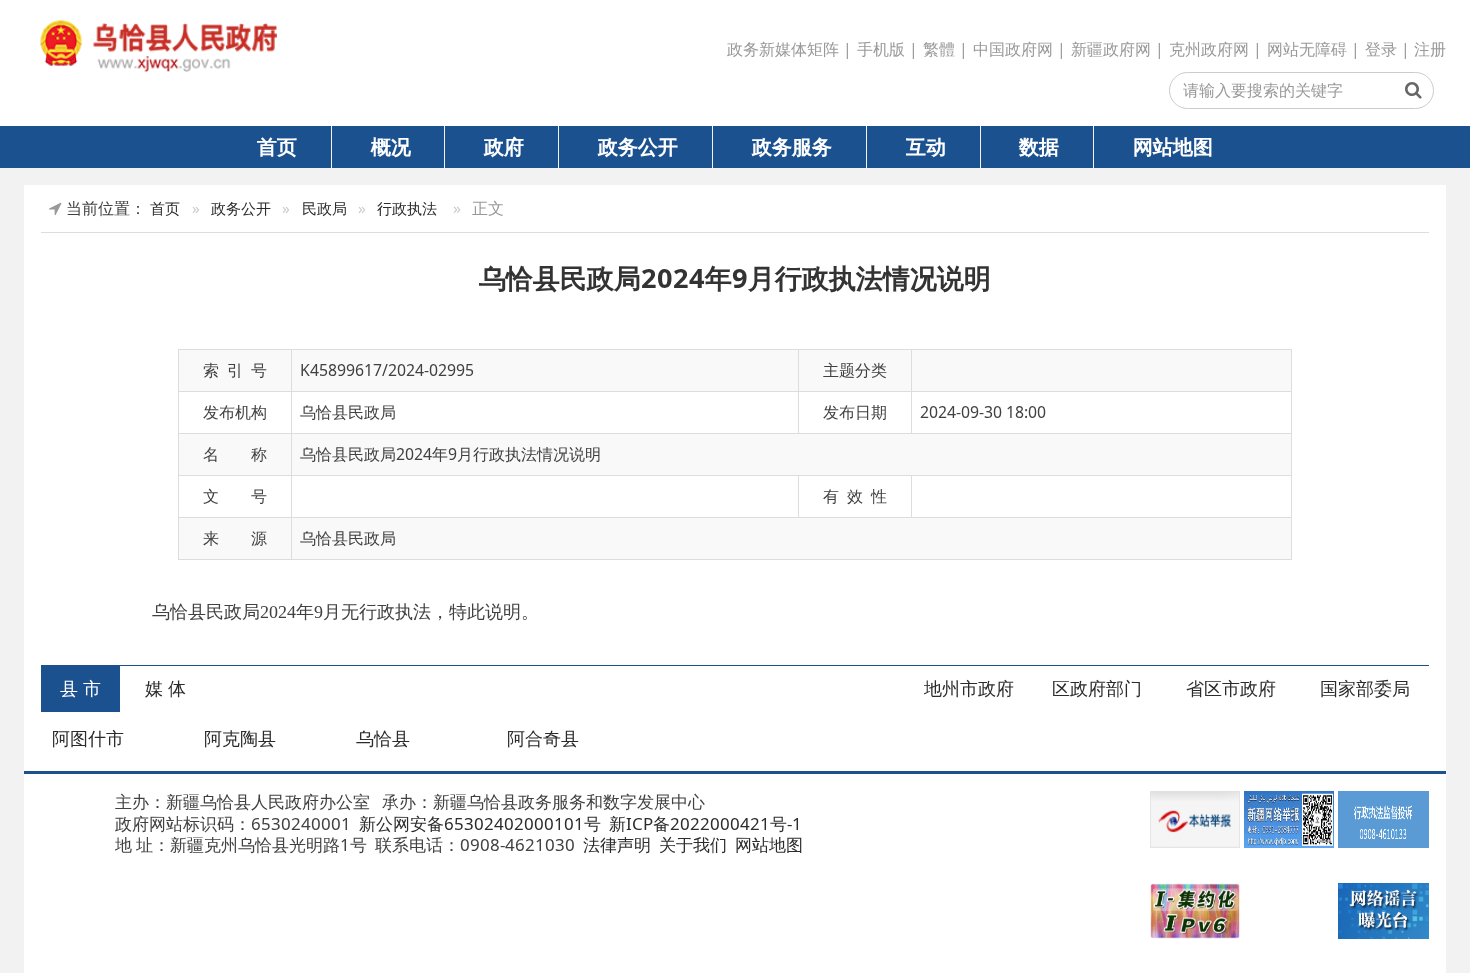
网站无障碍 (1307, 49)
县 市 (80, 688)
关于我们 (691, 844)
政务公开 (638, 146)
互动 (926, 146)
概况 (391, 146)
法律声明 (615, 844)
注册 (1430, 49)
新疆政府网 (1111, 49)
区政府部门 (1097, 688)
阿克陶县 (240, 738)
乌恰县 (383, 738)
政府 (504, 146)
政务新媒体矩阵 (783, 49)
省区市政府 (1231, 688)
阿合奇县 (543, 738)
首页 (277, 146)
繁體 (939, 49)
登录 (1381, 49)
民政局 (324, 208)
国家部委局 (1365, 688)
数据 (1039, 146)
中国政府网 (1013, 49)
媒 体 (165, 688)
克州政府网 (1209, 49)
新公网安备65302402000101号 (478, 823)
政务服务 (792, 146)
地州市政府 (969, 688)
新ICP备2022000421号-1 (703, 823)
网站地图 (1173, 146)
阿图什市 (88, 738)
